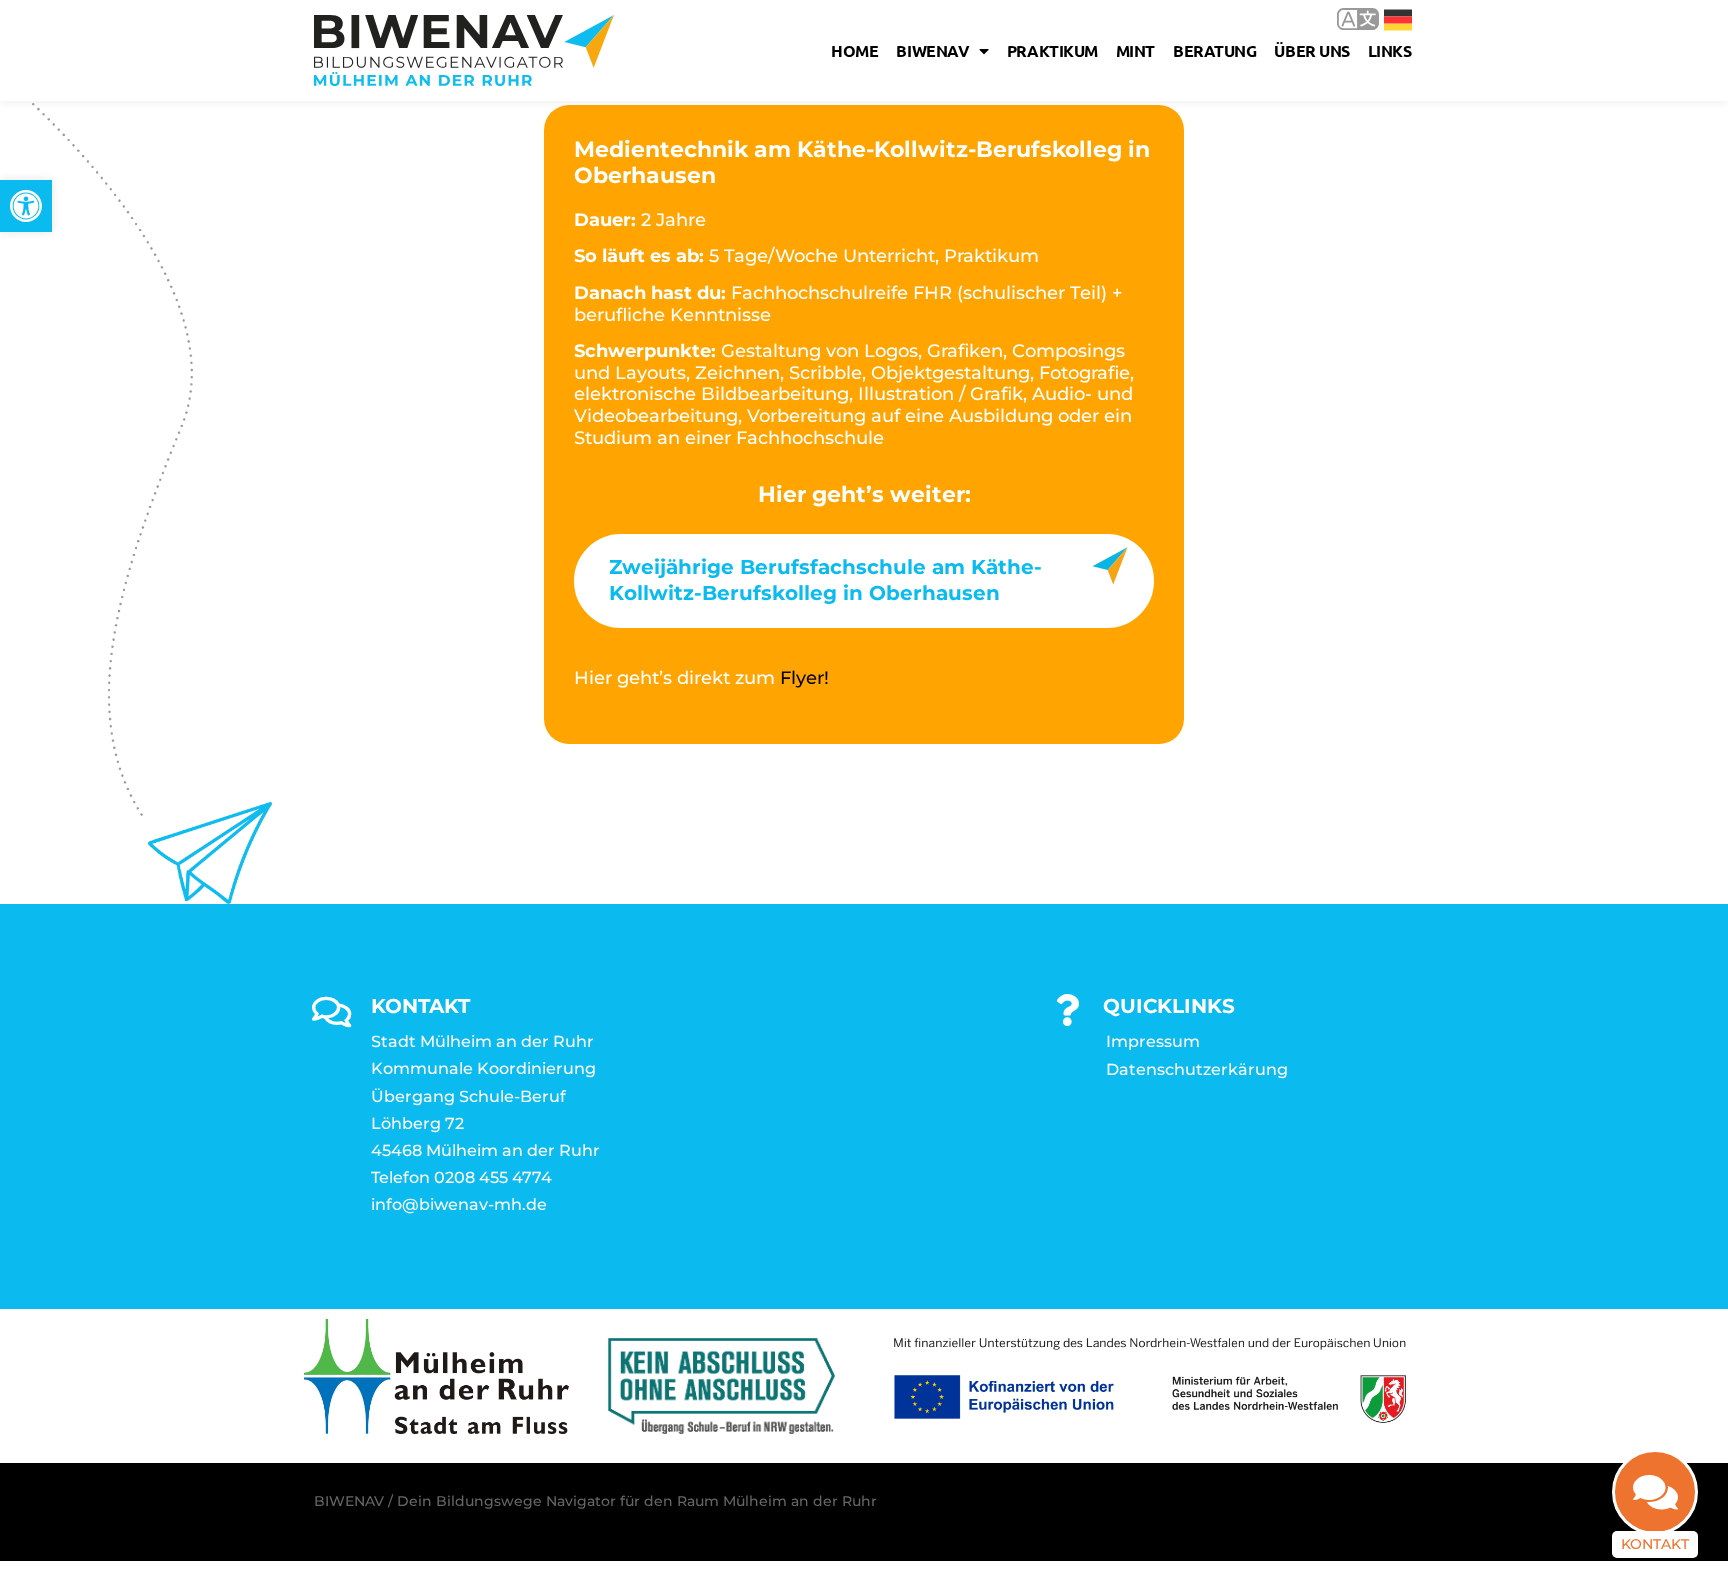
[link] (26, 206)
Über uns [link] (1311, 50)
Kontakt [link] (1655, 1544)
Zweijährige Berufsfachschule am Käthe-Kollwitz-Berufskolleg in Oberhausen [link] (825, 580)
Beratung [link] (1214, 50)
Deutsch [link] (1383, 18)
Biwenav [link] (932, 50)
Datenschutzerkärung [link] (1197, 1069)
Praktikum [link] (1052, 50)
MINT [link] (1135, 50)
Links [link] (1390, 50)
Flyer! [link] (804, 678)
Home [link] (854, 50)
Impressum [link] (1153, 1041)
